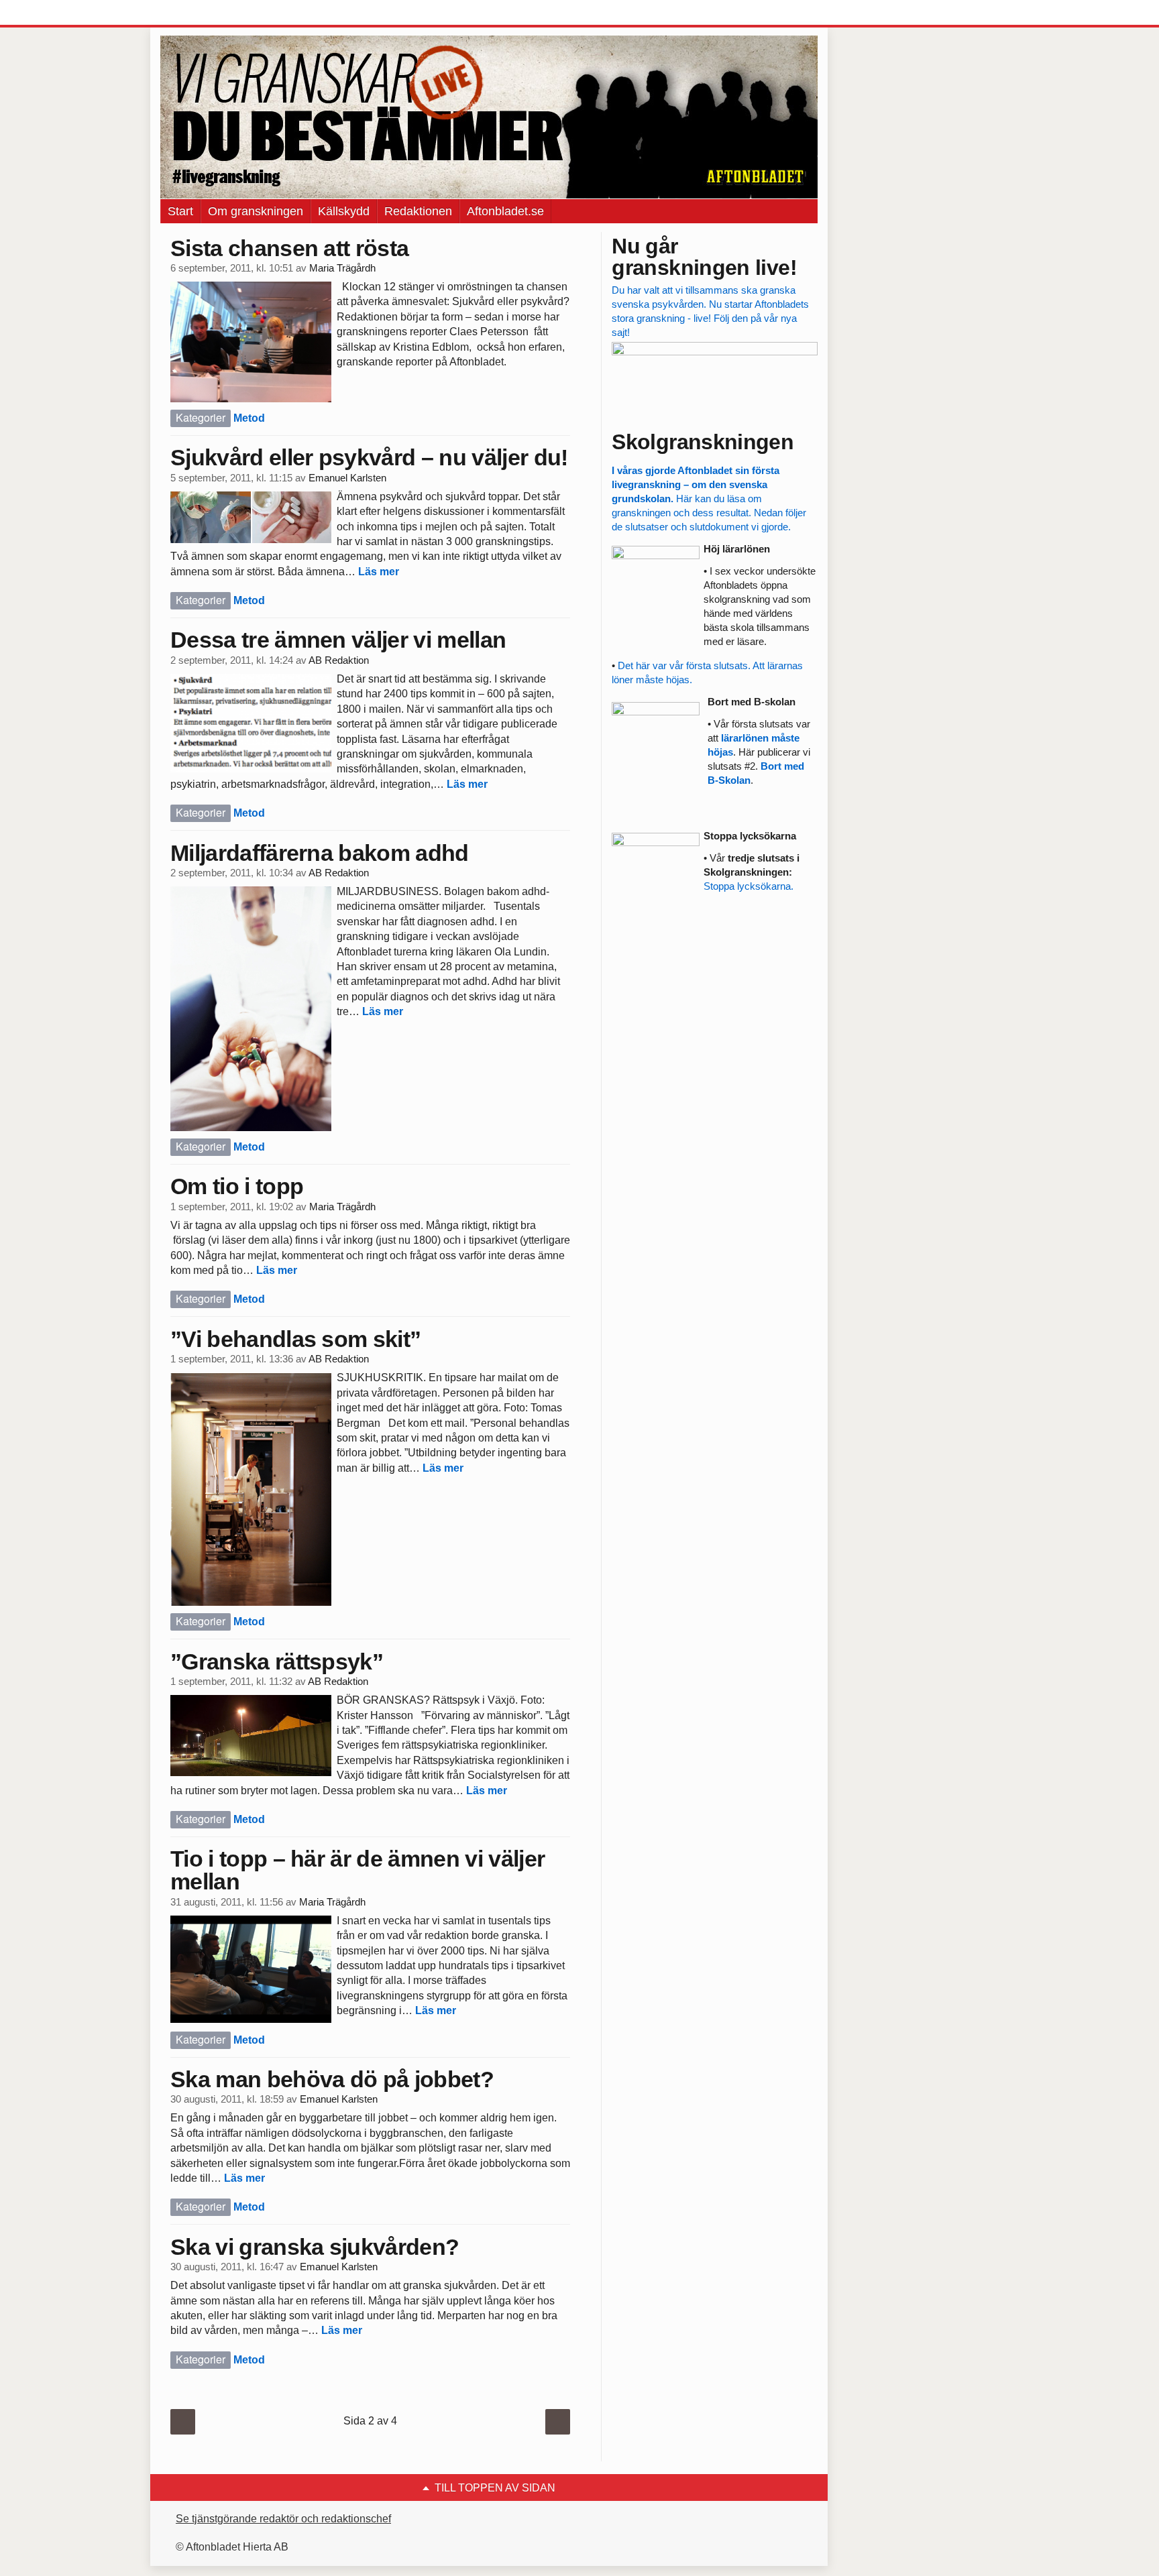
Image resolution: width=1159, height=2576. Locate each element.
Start (180, 211)
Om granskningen (256, 211)
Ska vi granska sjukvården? (315, 2247)
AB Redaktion (339, 660)
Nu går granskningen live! (704, 257)
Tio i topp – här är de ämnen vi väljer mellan (357, 1870)
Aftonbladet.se (505, 211)
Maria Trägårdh (342, 268)
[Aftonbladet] (211, 13)
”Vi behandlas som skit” (295, 1339)
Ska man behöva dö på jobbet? (332, 2079)
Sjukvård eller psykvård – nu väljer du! (369, 457)
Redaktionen (418, 211)
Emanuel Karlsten (347, 478)
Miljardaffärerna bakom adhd (320, 853)
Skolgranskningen (703, 442)
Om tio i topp (237, 1186)
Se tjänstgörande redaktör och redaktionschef (283, 2519)
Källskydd (344, 211)
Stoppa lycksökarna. (749, 886)
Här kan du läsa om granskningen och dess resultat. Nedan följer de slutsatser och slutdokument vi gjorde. (709, 499)
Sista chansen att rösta (289, 248)
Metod (249, 418)
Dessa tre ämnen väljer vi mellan (338, 640)
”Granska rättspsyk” (277, 1661)
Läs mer (379, 572)
